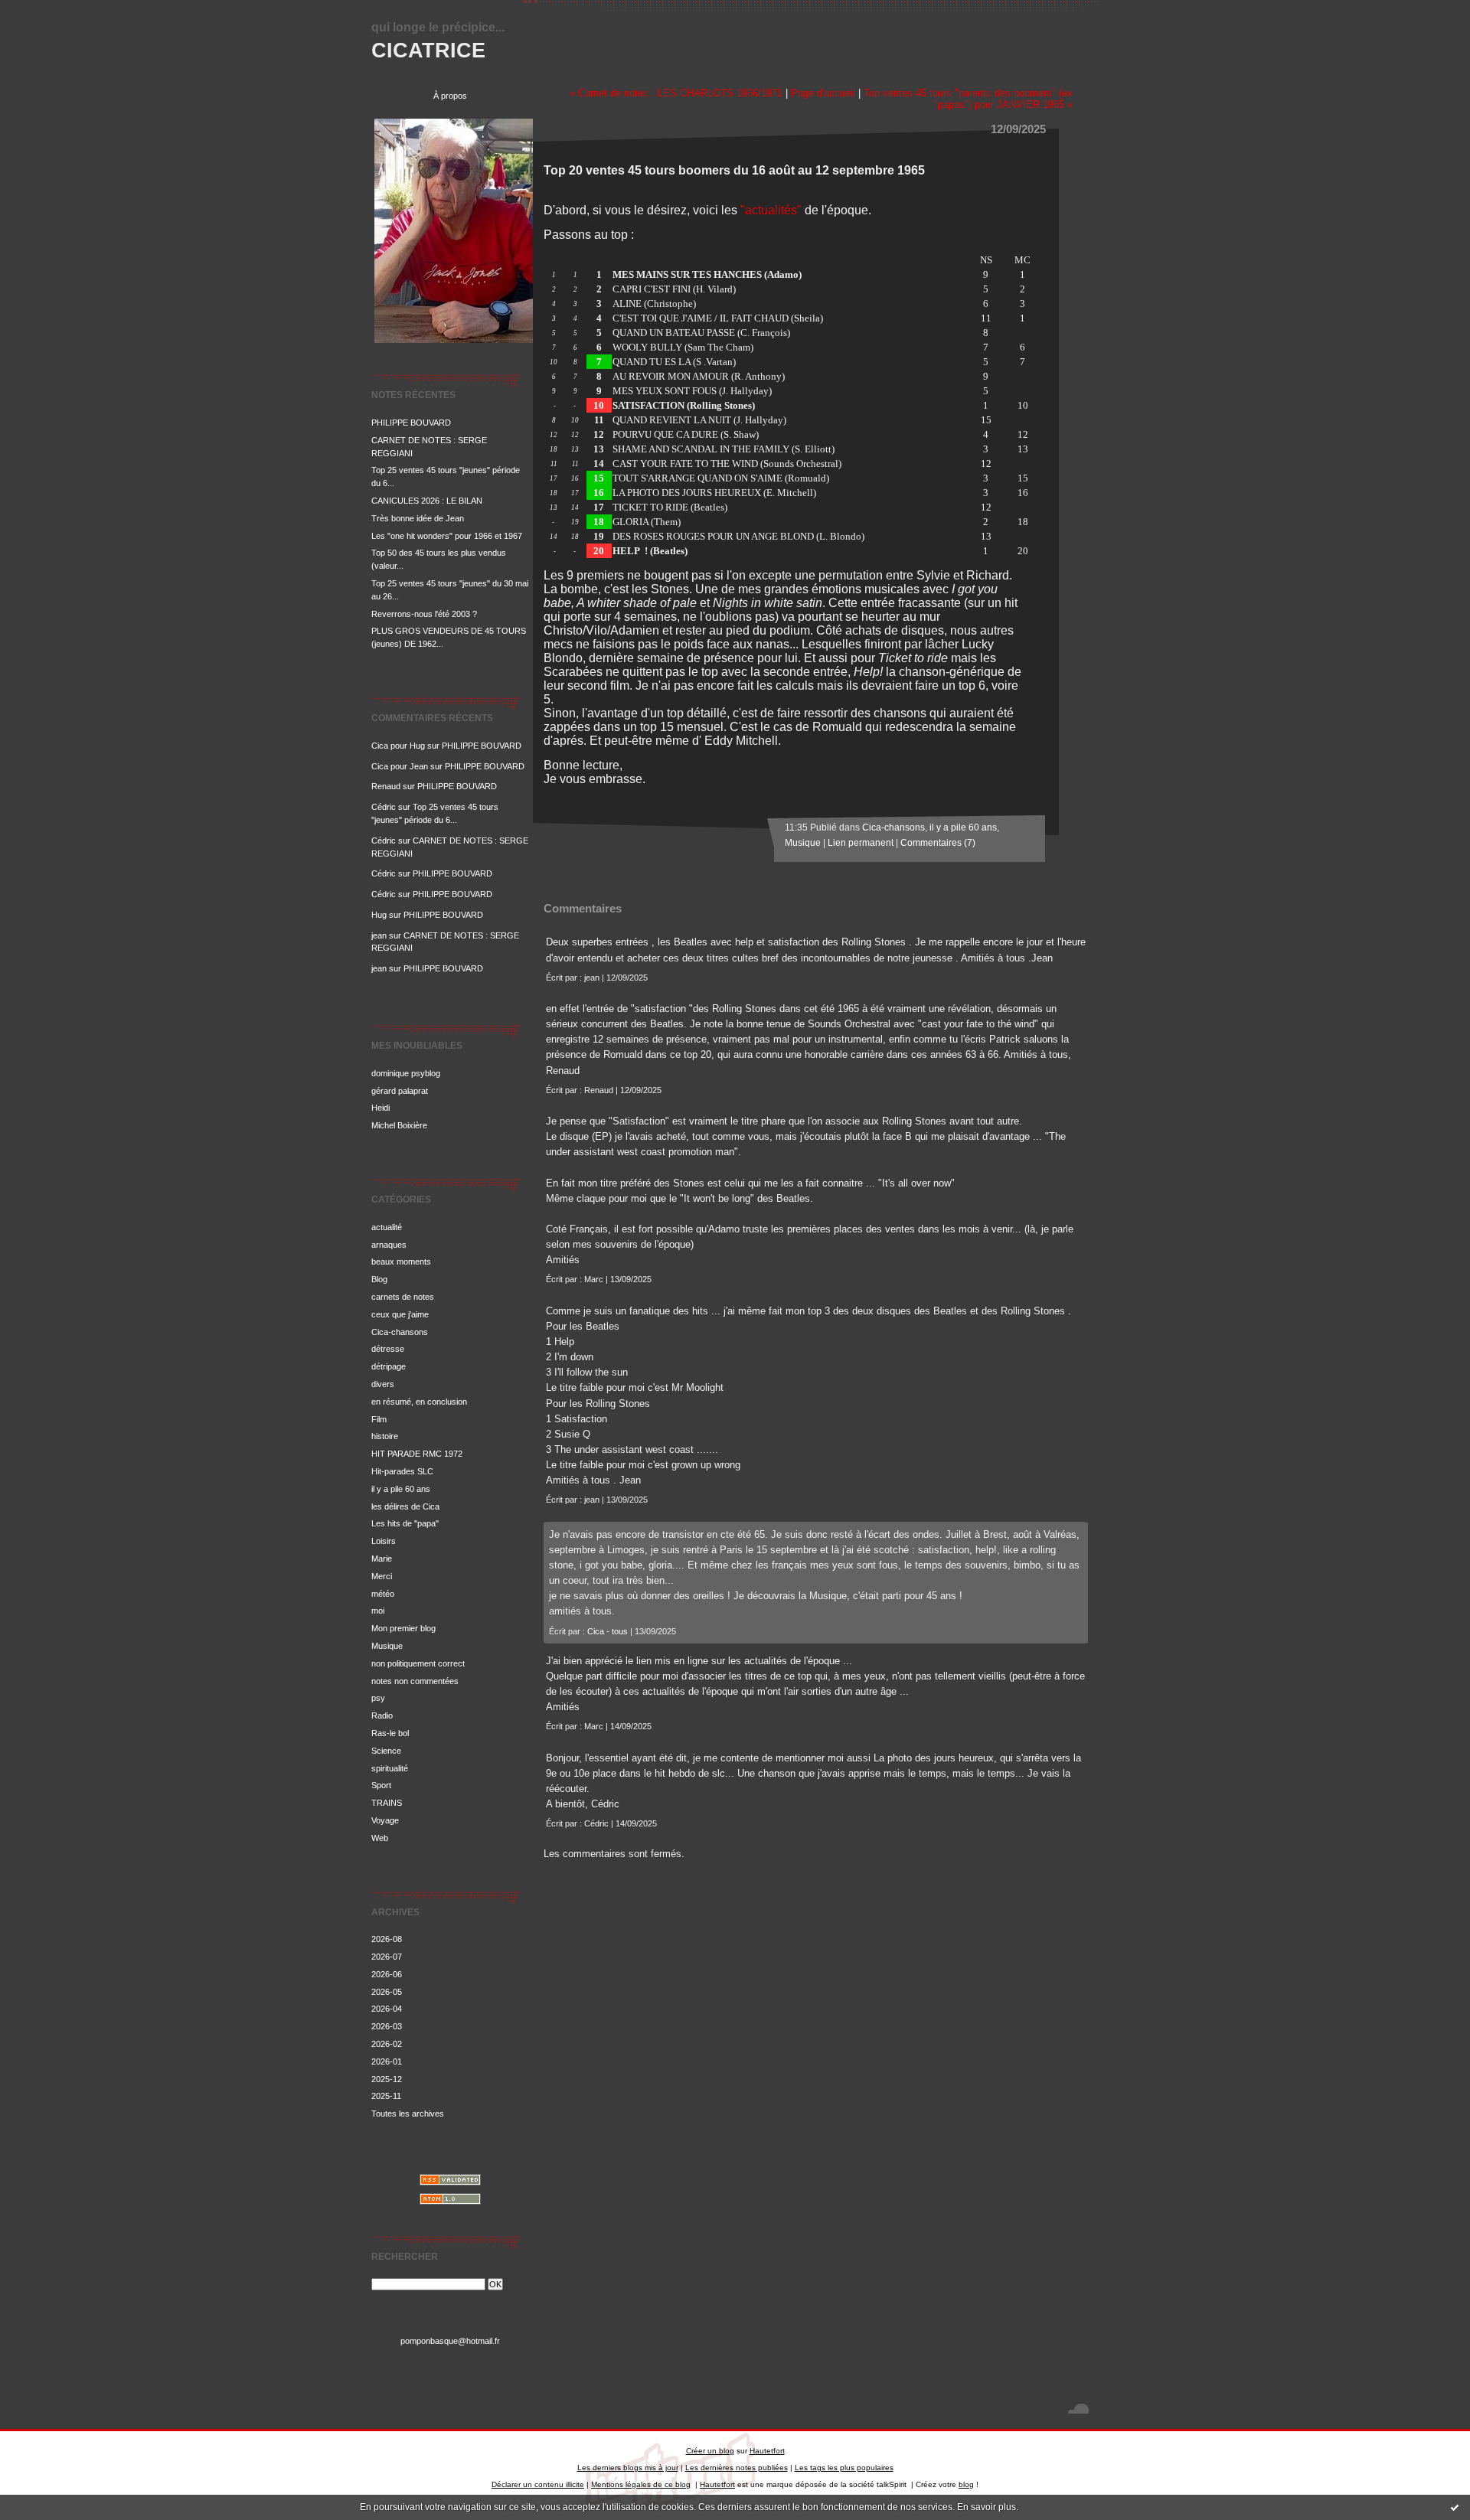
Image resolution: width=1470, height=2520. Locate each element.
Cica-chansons (400, 1332)
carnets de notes (403, 1297)
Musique (387, 1646)
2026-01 (387, 2061)
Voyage (385, 1820)
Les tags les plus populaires (844, 2468)
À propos (450, 96)
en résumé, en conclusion (419, 1402)
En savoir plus (987, 2507)
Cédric (384, 807)
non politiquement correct (418, 1663)
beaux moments (401, 1262)
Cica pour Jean (400, 766)
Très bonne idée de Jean (418, 518)
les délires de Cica (405, 1506)
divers (383, 1384)
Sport (381, 1785)
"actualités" (771, 210)
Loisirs (384, 1541)
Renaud (386, 786)
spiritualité (390, 1768)
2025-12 (387, 2079)
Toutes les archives (408, 2114)
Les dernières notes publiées (737, 2468)
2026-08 (387, 1939)
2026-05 (387, 1992)
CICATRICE (428, 50)
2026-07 (387, 1957)
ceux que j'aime (400, 1314)
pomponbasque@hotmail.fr (450, 2341)
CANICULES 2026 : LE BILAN (427, 501)
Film (379, 1419)
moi (378, 1611)
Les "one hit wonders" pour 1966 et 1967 (447, 536)
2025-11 (386, 2096)
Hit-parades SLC (402, 1471)
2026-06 (387, 1974)
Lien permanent (861, 843)
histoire (385, 1436)
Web (380, 1838)
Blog (379, 1279)
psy (378, 1698)
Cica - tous (608, 1631)
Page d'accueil (823, 93)
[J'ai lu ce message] (1455, 2507)
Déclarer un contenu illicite (538, 2484)
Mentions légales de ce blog (641, 2484)
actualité (387, 1227)
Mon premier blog (403, 1628)
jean (379, 935)
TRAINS (387, 1803)
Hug (379, 915)
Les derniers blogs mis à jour (628, 2468)
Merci (382, 1576)
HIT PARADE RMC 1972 (417, 1454)
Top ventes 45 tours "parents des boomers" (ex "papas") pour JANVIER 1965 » (968, 99)
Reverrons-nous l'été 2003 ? (424, 614)
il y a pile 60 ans (401, 1489)
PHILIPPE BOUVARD (411, 423)
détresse (388, 1349)
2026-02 (387, 2044)
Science (386, 1751)
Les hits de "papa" (405, 1523)
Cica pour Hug (398, 746)
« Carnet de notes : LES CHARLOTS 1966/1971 (676, 93)
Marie (382, 1559)
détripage (389, 1366)
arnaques (389, 1245)
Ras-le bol (390, 1733)
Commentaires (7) (938, 843)
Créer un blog (710, 2451)
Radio (382, 1715)
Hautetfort (767, 2451)
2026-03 (387, 2026)
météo (383, 1594)
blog (966, 2484)
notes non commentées (415, 1681)
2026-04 (387, 2009)
